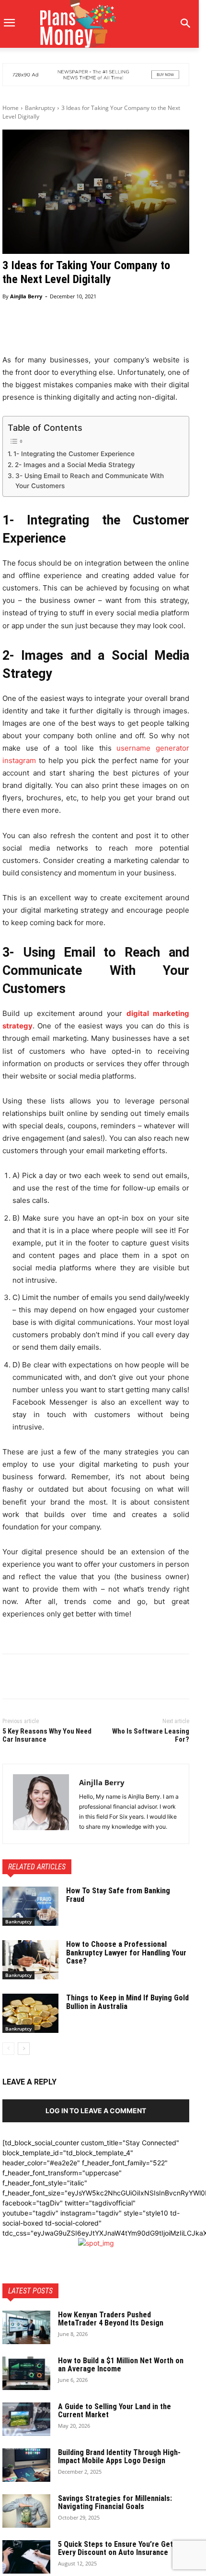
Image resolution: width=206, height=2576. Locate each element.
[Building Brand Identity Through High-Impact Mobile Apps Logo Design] (26, 2465)
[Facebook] (12, 1678)
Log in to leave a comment (96, 2111)
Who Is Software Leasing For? (151, 1735)
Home (11, 108)
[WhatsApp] (78, 1678)
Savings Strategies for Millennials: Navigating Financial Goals (115, 2503)
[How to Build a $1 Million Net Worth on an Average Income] (26, 2373)
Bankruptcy (40, 108)
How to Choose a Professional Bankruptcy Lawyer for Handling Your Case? (126, 1953)
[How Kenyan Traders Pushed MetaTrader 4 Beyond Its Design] (26, 2327)
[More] (168, 331)
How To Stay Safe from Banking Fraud (118, 1895)
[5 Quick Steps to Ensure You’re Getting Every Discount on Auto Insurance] (26, 2557)
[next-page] (24, 2049)
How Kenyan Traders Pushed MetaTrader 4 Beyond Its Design (112, 2319)
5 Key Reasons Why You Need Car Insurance (47, 1735)
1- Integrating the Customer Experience (74, 454)
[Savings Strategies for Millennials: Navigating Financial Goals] (26, 2511)
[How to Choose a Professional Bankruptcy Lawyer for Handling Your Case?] (30, 1960)
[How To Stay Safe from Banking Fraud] (30, 1906)
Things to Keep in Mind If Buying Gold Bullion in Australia (127, 2002)
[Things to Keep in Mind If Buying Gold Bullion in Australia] (30, 2013)
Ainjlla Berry (26, 296)
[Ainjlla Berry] (41, 1804)
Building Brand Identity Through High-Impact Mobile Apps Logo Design (119, 2457)
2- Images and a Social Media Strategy (75, 465)
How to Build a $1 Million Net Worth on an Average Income (121, 2365)
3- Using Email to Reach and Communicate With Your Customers (90, 481)
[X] (34, 1678)
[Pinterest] (56, 1678)
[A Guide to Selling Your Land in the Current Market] (26, 2419)
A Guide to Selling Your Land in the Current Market (114, 2411)
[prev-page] (8, 2049)
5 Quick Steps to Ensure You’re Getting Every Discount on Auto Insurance (122, 2549)
